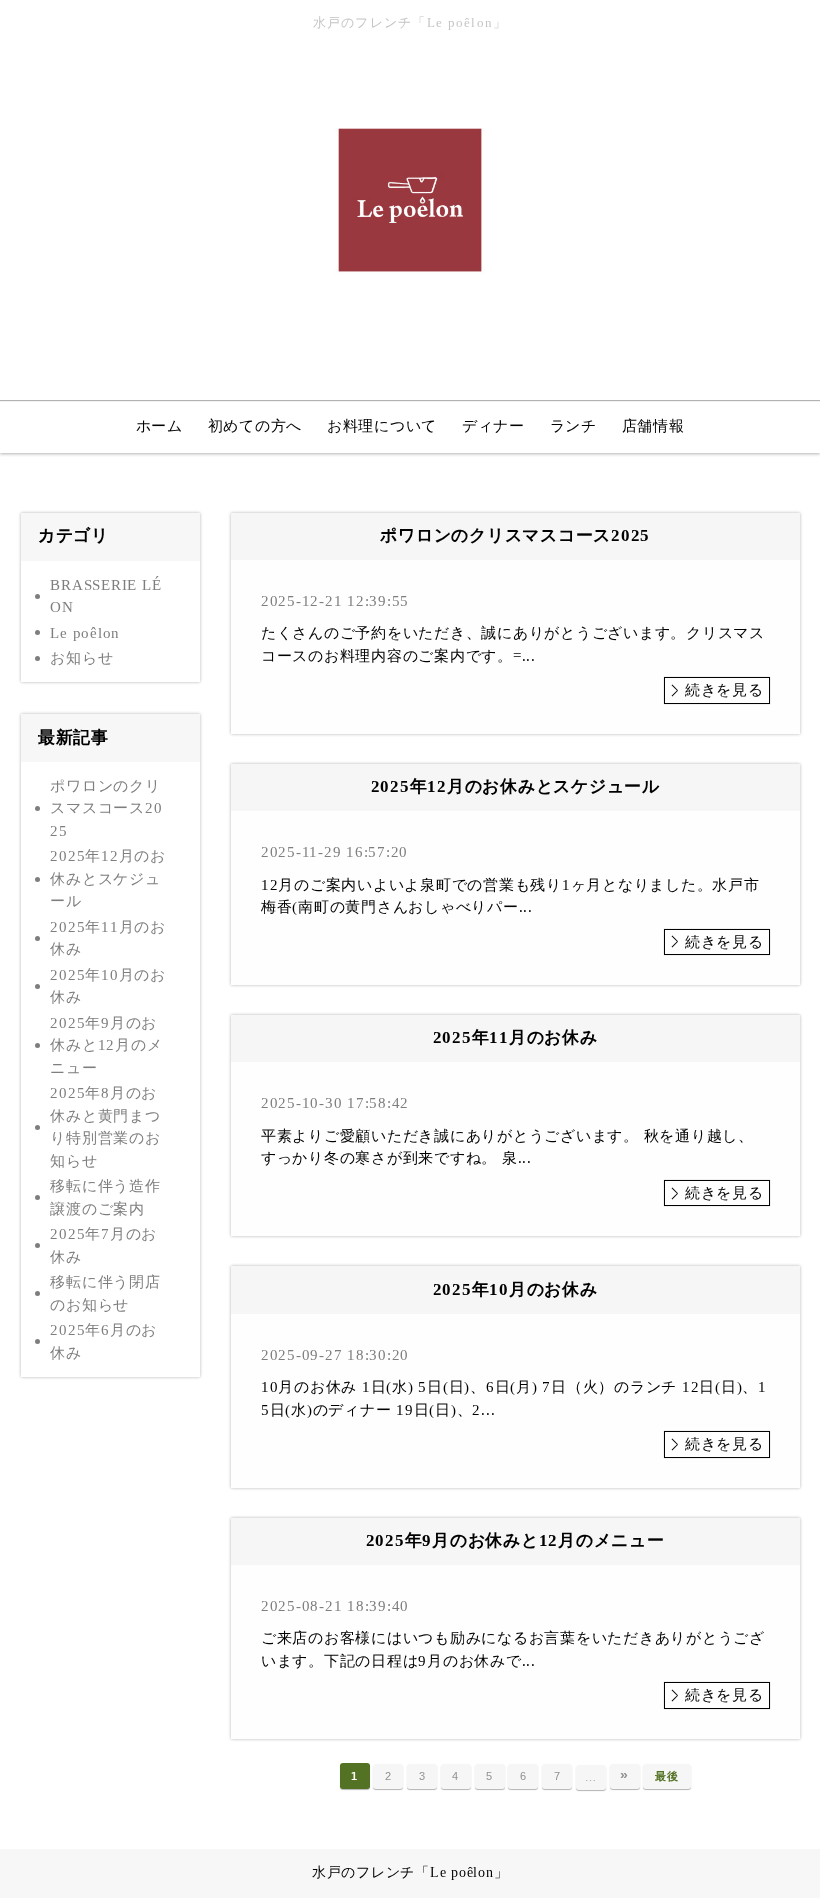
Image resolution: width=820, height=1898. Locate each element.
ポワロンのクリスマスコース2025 (106, 808)
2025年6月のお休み (103, 1341)
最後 (667, 1776)
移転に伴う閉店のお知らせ (105, 1293)
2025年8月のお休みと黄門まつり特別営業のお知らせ (105, 1127)
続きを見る (724, 690)
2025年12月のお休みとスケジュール (108, 878)
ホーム (159, 426)
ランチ (573, 426)
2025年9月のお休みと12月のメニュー (106, 1045)
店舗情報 (653, 426)
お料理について (382, 426)
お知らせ (81, 658)
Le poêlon (85, 633)
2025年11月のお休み (108, 938)
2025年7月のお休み (103, 1245)
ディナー (493, 426)
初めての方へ (255, 426)
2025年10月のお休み (108, 986)
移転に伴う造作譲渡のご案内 (105, 1197)
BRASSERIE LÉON (105, 596)
